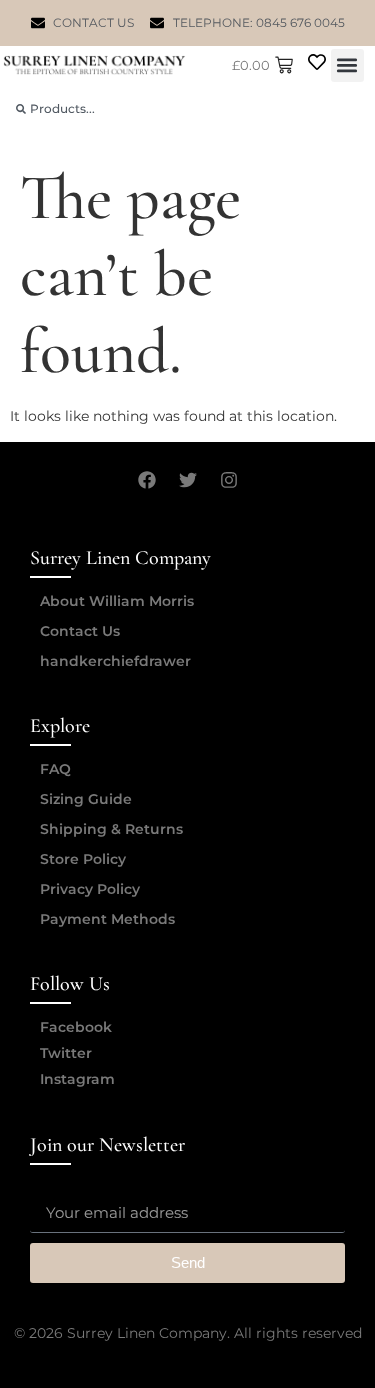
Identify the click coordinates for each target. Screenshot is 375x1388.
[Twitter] (188, 480)
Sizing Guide (86, 799)
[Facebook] (147, 480)
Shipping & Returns (111, 829)
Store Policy (83, 859)
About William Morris (117, 601)
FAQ (55, 769)
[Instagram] (229, 480)
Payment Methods (107, 919)
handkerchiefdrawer (115, 661)
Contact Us (80, 631)
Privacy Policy (90, 889)
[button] (347, 65)
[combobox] (187, 108)
